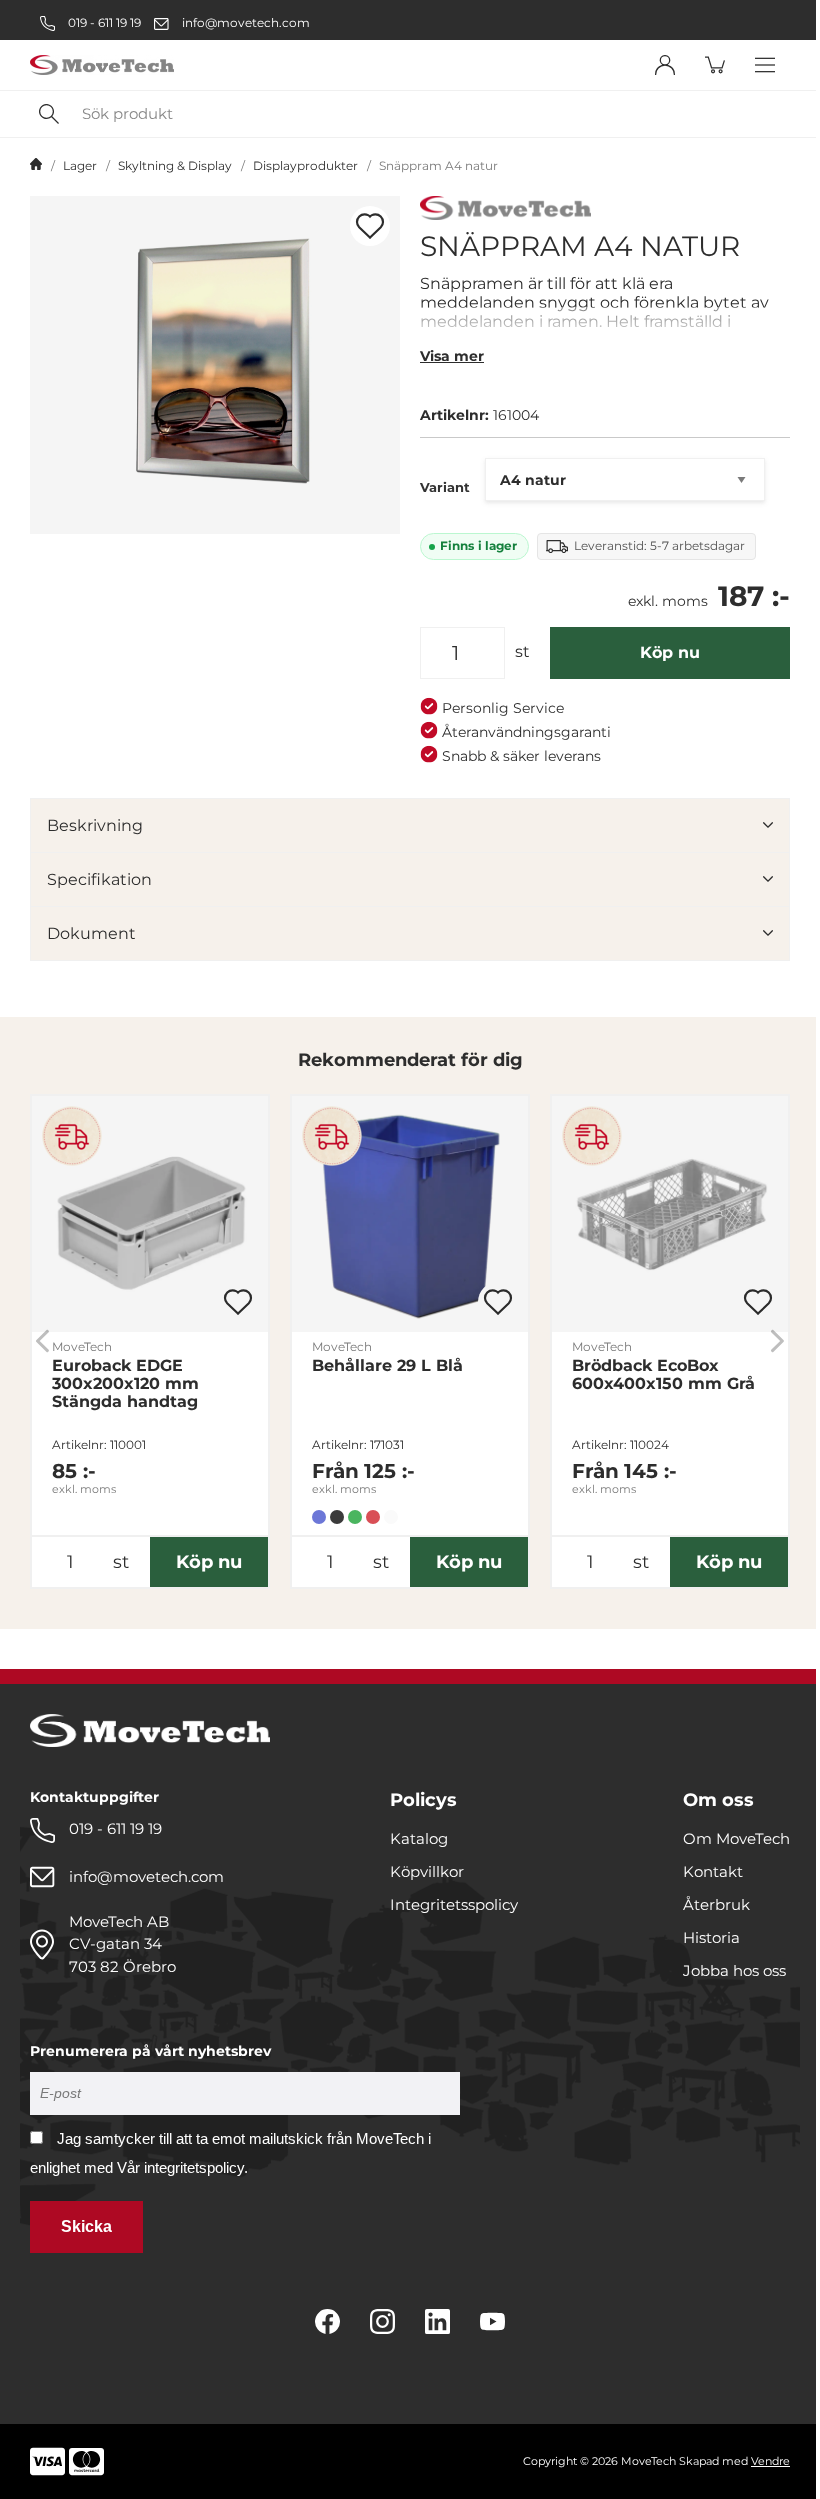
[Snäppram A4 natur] (215, 365)
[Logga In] (665, 65)
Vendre (770, 2461)
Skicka (86, 2226)
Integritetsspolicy (454, 1904)
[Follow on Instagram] (382, 2321)
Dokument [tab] (91, 933)
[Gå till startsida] (36, 166)
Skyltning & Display (175, 165)
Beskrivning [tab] (95, 825)
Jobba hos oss (734, 1970)
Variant (445, 487)
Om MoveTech (736, 1838)
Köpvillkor (427, 1871)
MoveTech (82, 1346)
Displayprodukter (305, 165)
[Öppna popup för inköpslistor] (370, 226)
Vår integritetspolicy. (182, 2167)
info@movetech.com (246, 22)
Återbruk (716, 1904)
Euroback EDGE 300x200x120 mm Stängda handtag (125, 1384)
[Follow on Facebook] (327, 2321)
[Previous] (42, 1341)
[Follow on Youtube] (492, 2321)
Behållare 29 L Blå (387, 1366)
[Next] (777, 1341)
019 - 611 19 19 (103, 22)
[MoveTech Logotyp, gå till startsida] (102, 65)
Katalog (419, 1838)
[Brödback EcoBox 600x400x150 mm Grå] (670, 1214)
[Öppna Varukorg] (715, 65)
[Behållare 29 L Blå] (410, 1214)
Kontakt (713, 1871)
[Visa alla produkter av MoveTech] (505, 210)
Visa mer (452, 356)
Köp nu (670, 652)
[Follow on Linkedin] (437, 2321)
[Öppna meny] (765, 65)
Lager (80, 165)
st (522, 651)
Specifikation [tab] (99, 879)
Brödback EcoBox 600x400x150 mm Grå (663, 1375)
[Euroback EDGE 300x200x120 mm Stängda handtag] (150, 1214)
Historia (711, 1937)
